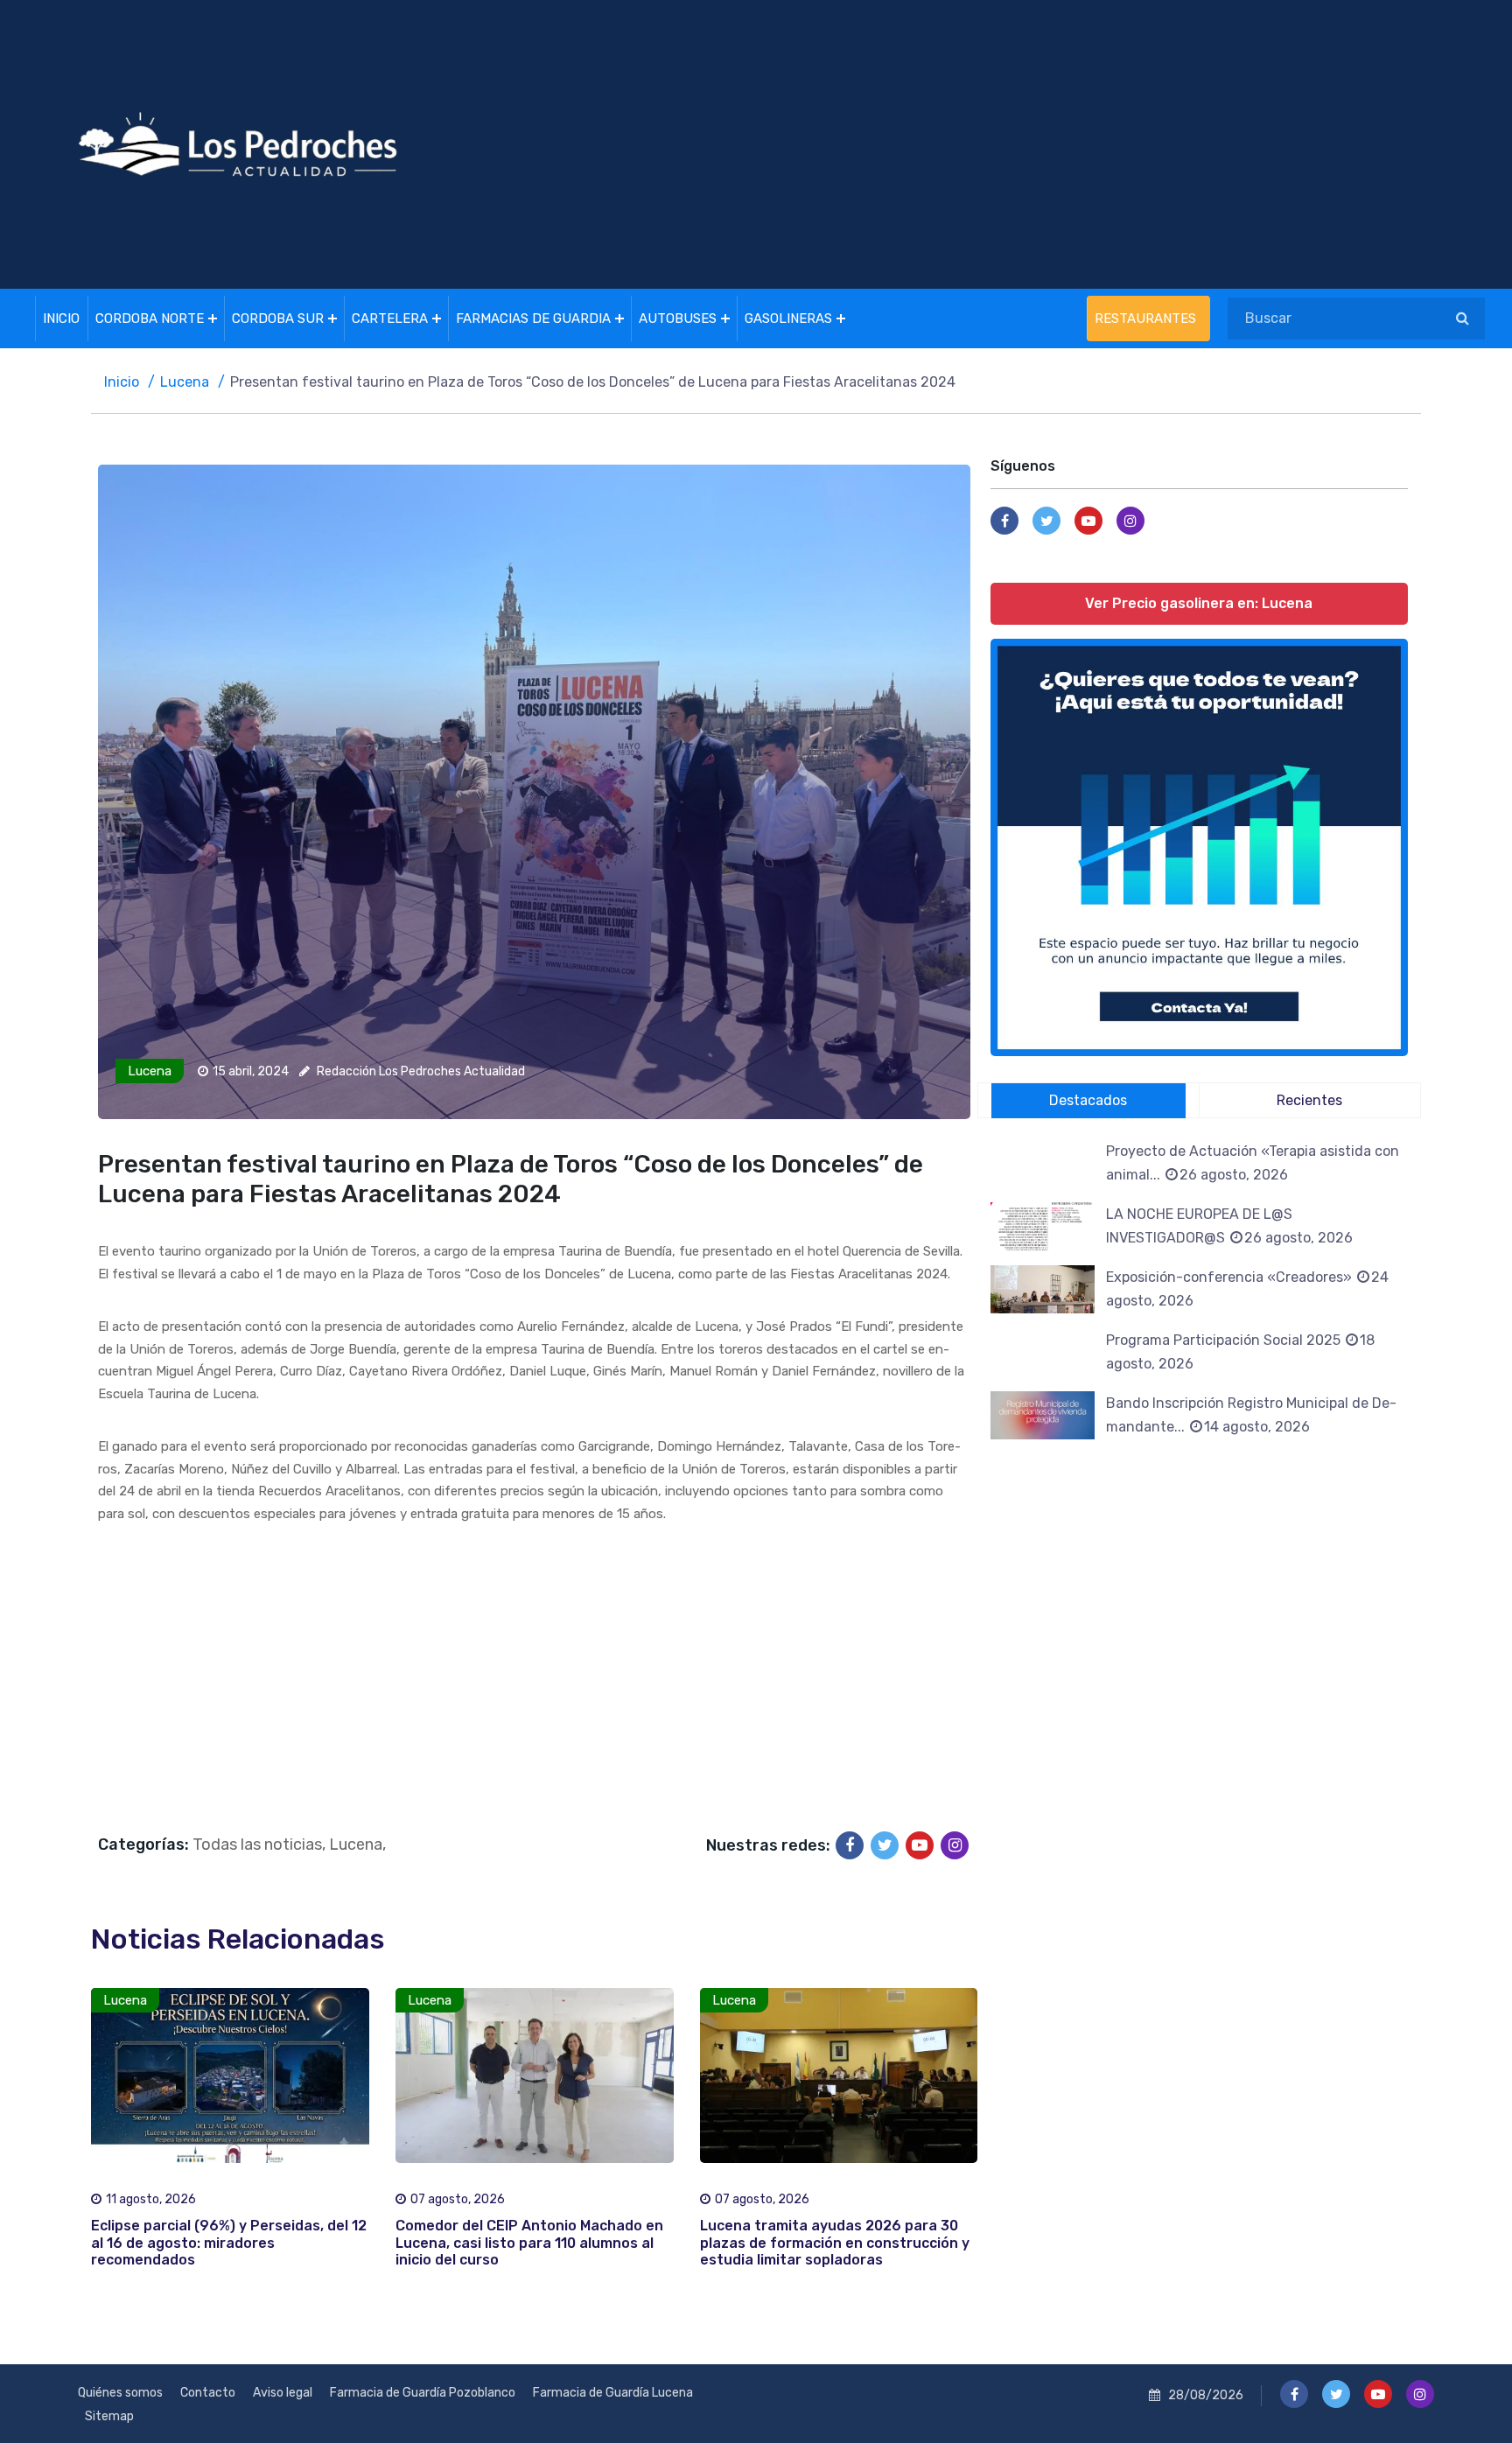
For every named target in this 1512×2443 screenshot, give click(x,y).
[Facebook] (850, 1845)
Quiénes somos (120, 2393)
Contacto (208, 2393)
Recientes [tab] (1309, 1100)
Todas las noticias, (259, 1844)
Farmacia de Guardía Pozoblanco (423, 2393)
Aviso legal (283, 2393)
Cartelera (390, 318)
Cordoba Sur (278, 318)
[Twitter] (885, 1845)
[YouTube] (920, 1845)
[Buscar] (1463, 318)
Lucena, (357, 1844)
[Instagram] (955, 1845)
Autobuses (678, 318)
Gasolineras (788, 318)
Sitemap (109, 2416)
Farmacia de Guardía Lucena (613, 2393)
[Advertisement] (987, 144)
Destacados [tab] (1088, 1100)
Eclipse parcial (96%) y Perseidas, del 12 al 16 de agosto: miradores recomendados (229, 2242)
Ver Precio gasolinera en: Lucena (1200, 603)
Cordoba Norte (150, 318)
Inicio (61, 318)
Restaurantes (1145, 318)
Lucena (185, 382)
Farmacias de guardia (533, 318)
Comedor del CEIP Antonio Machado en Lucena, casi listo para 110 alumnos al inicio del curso (529, 2242)
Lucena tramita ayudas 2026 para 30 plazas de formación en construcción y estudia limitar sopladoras (835, 2242)
